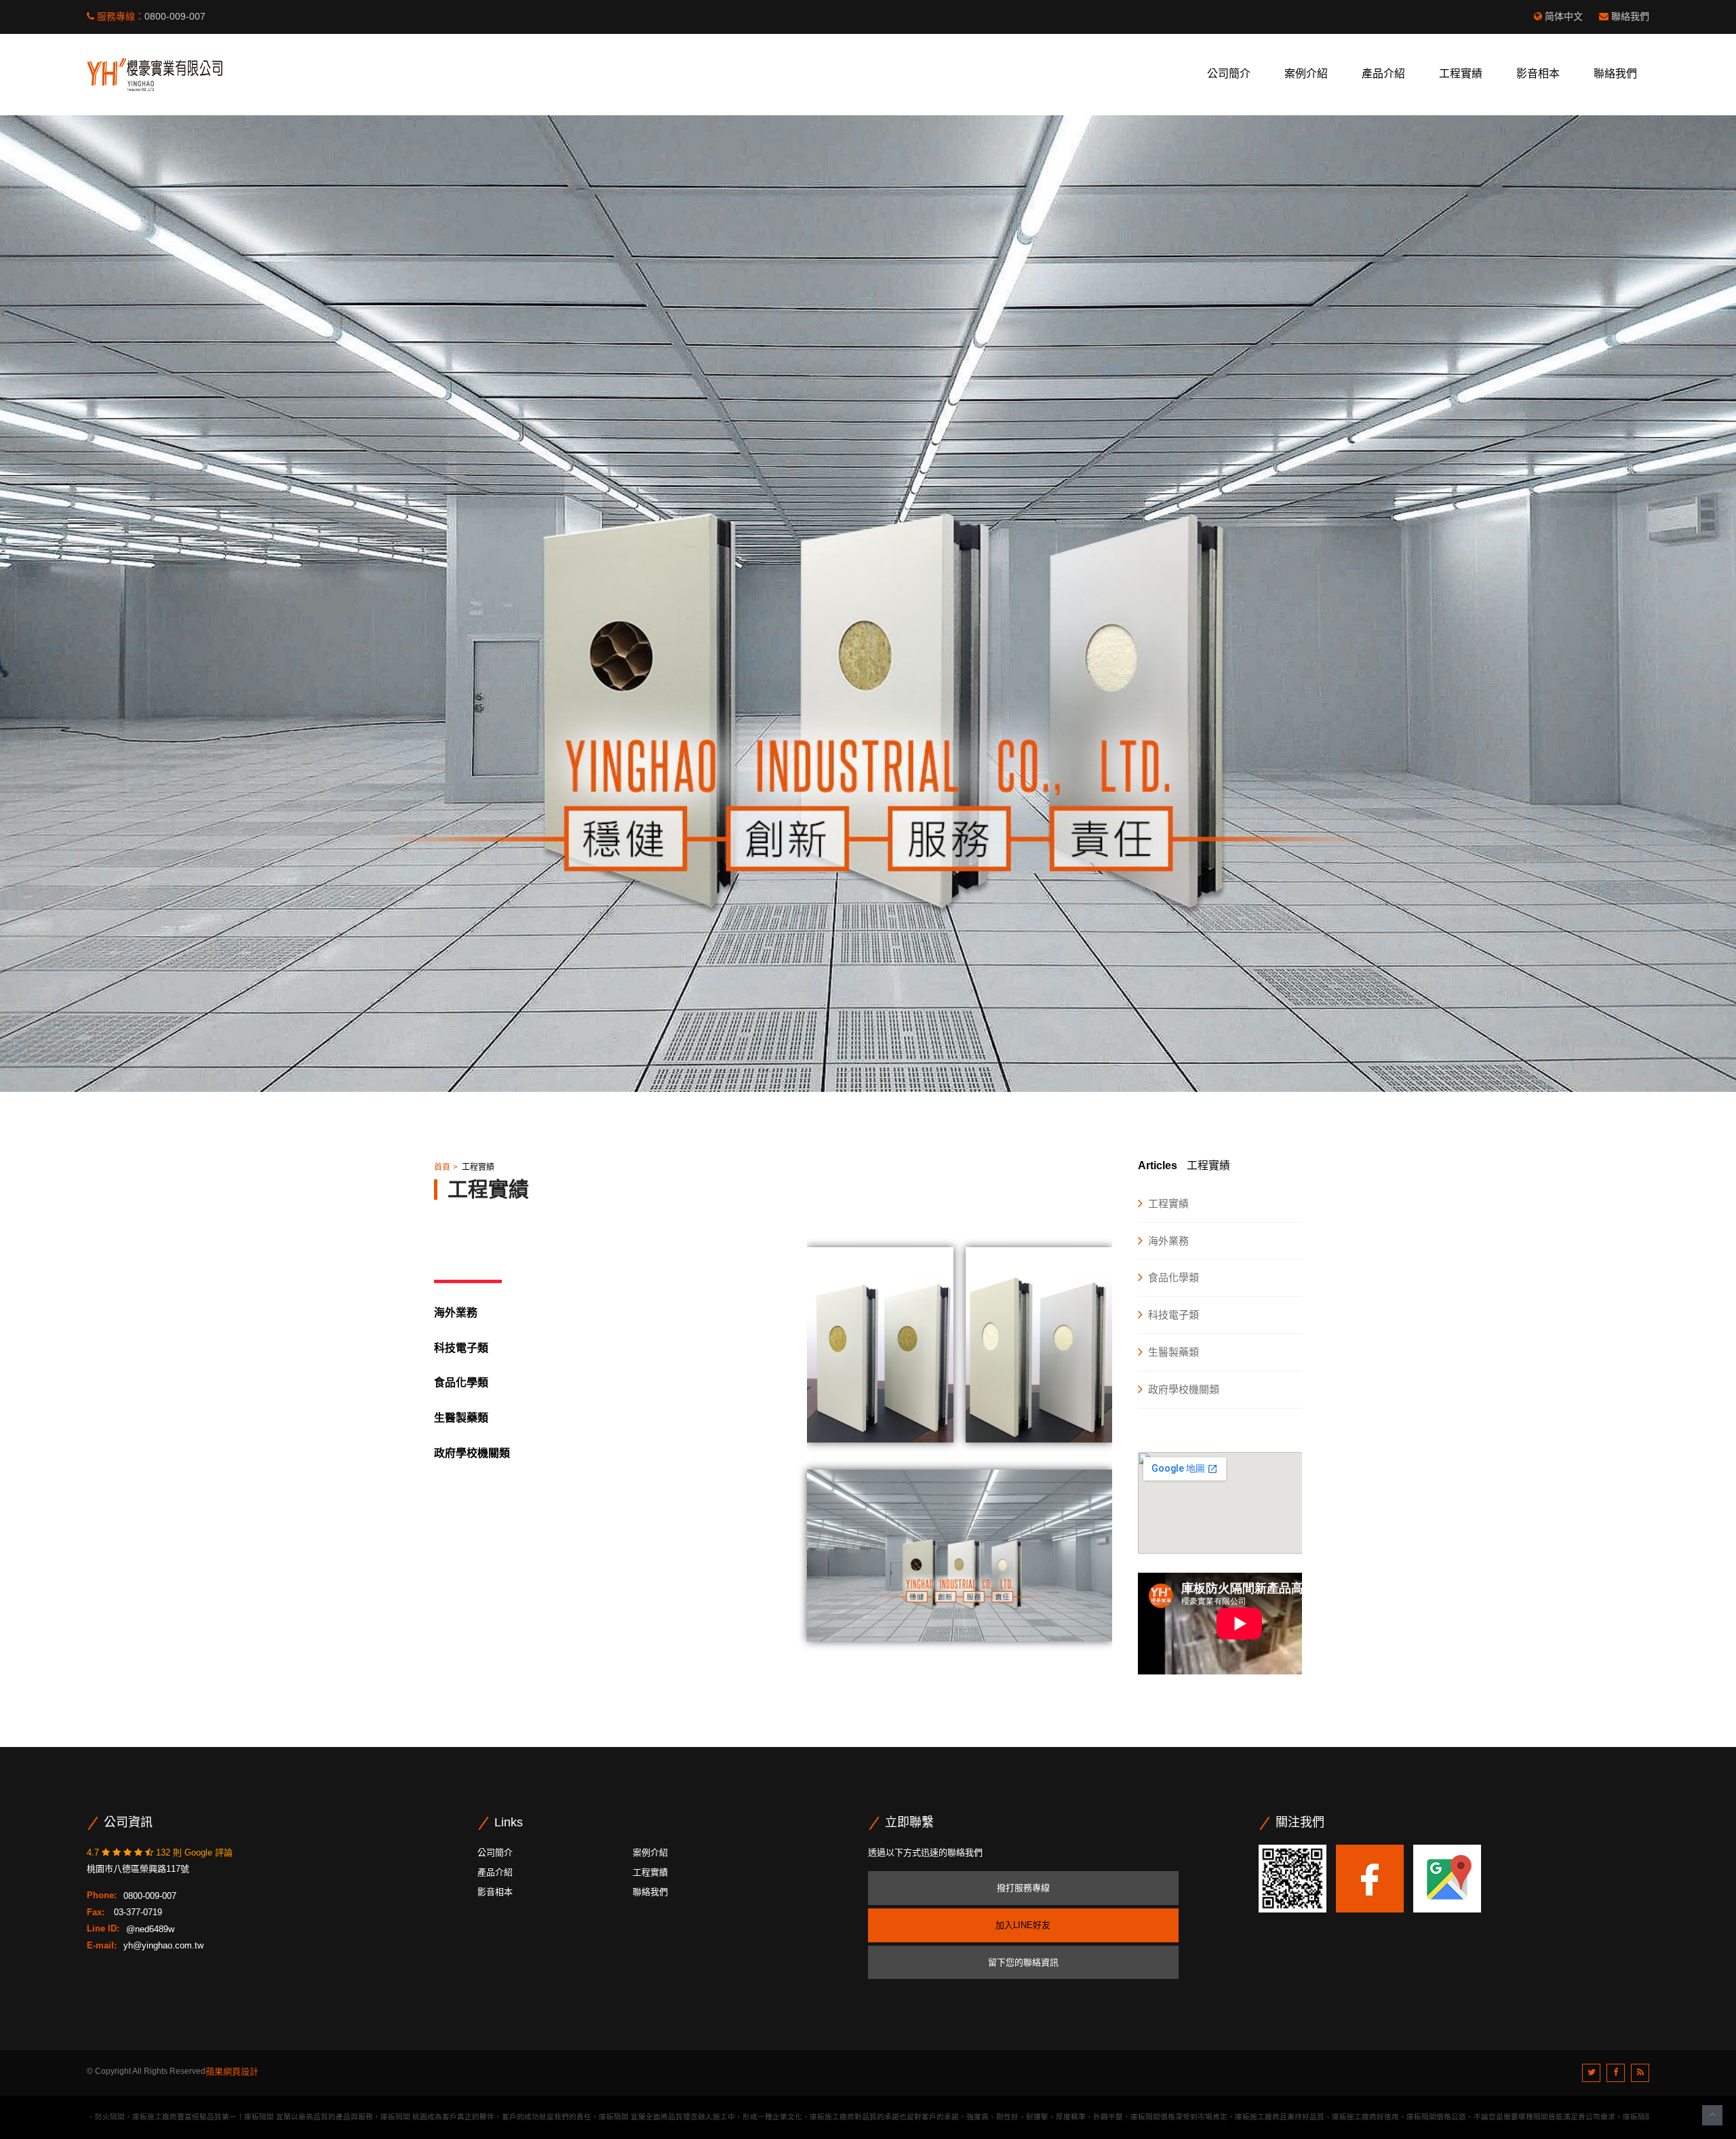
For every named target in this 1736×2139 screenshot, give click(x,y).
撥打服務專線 (1023, 1888)
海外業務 (456, 1313)
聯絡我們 (1630, 16)
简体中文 (1564, 16)
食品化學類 (461, 1382)
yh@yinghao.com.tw (163, 1945)
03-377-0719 (137, 1912)
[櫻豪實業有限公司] (155, 74)
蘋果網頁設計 (232, 2072)
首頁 (442, 1167)
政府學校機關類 (1184, 1389)
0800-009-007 (175, 16)
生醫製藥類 (461, 1418)
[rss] (1640, 2073)
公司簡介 (1229, 74)
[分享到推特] (1591, 2073)
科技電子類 (1173, 1315)
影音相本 (1538, 74)
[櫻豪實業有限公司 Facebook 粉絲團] (1370, 1878)
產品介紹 (1383, 74)
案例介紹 (1306, 74)
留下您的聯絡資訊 (1023, 1962)
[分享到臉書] (1616, 2073)
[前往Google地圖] (1447, 1878)
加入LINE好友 (1023, 1925)
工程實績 (1461, 74)
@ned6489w (150, 1928)
